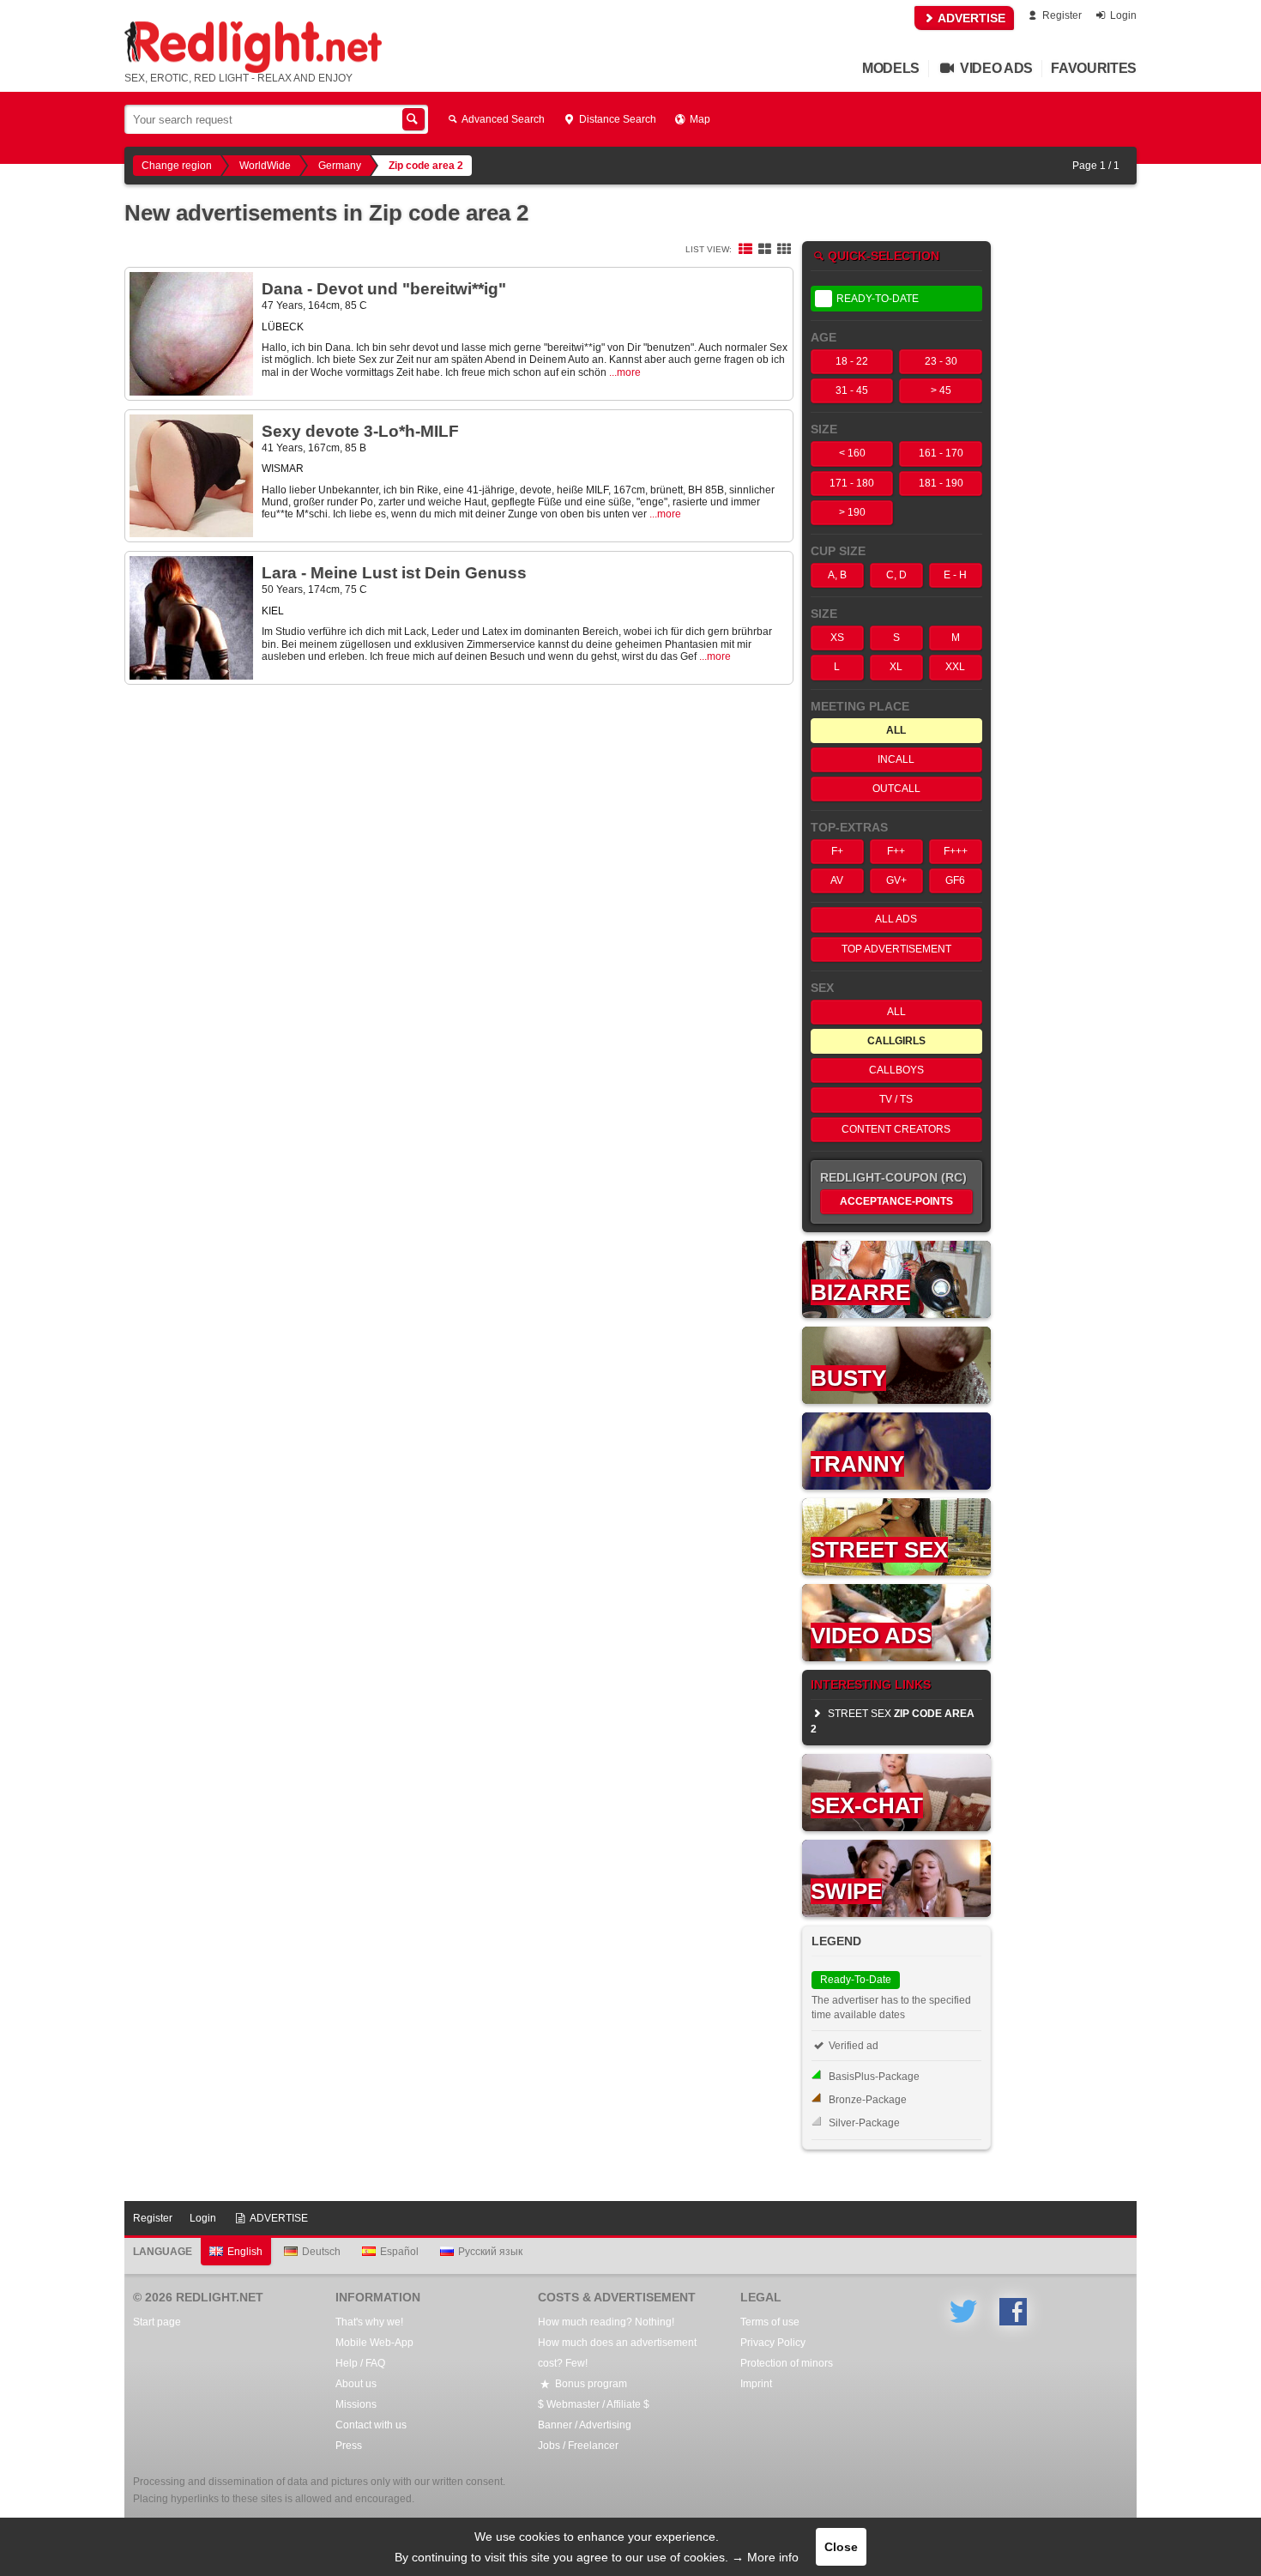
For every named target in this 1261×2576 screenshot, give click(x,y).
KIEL (273, 611)
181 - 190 (941, 483)
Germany (340, 166)
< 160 (852, 453)
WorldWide (265, 166)
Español (399, 2252)
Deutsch (321, 2252)
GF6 (955, 880)
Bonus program (590, 2384)
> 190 (852, 512)
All (896, 1012)
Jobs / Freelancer (578, 2446)
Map (699, 119)
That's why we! (369, 2322)
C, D (896, 575)
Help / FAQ (360, 2363)
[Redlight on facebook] (1013, 2312)
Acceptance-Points (896, 1201)
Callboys (896, 1070)
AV (837, 880)
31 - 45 (852, 390)
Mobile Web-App (374, 2343)
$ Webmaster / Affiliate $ (594, 2404)
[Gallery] (784, 250)
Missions (356, 2404)
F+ (837, 851)
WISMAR (283, 469)
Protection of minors (787, 2363)
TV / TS (896, 1099)
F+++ (956, 851)
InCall (896, 759)
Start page (157, 2322)
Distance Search (616, 119)
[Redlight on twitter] (963, 2312)
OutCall (896, 789)
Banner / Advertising (585, 2425)
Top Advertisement (896, 949)
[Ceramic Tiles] (764, 250)
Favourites (1094, 68)
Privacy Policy (773, 2343)
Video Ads (995, 68)
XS (837, 638)
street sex (893, 1721)
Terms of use (770, 2322)
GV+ (896, 880)
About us (356, 2384)
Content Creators (896, 1129)
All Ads (896, 919)
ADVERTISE (970, 18)
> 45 (941, 390)
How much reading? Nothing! (606, 2322)
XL (896, 667)
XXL (955, 667)
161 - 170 (941, 453)
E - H (955, 575)
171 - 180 (852, 483)
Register (1061, 15)
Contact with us (371, 2425)
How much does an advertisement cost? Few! (617, 2353)
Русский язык (490, 2252)
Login (1122, 15)
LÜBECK (283, 327)
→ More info (765, 2557)
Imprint (756, 2384)
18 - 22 (852, 361)
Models (891, 68)
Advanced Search (502, 119)
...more (625, 372)
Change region (177, 166)
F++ (896, 851)
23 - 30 (941, 361)
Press (349, 2446)
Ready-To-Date (878, 299)
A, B (837, 575)
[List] (745, 250)
